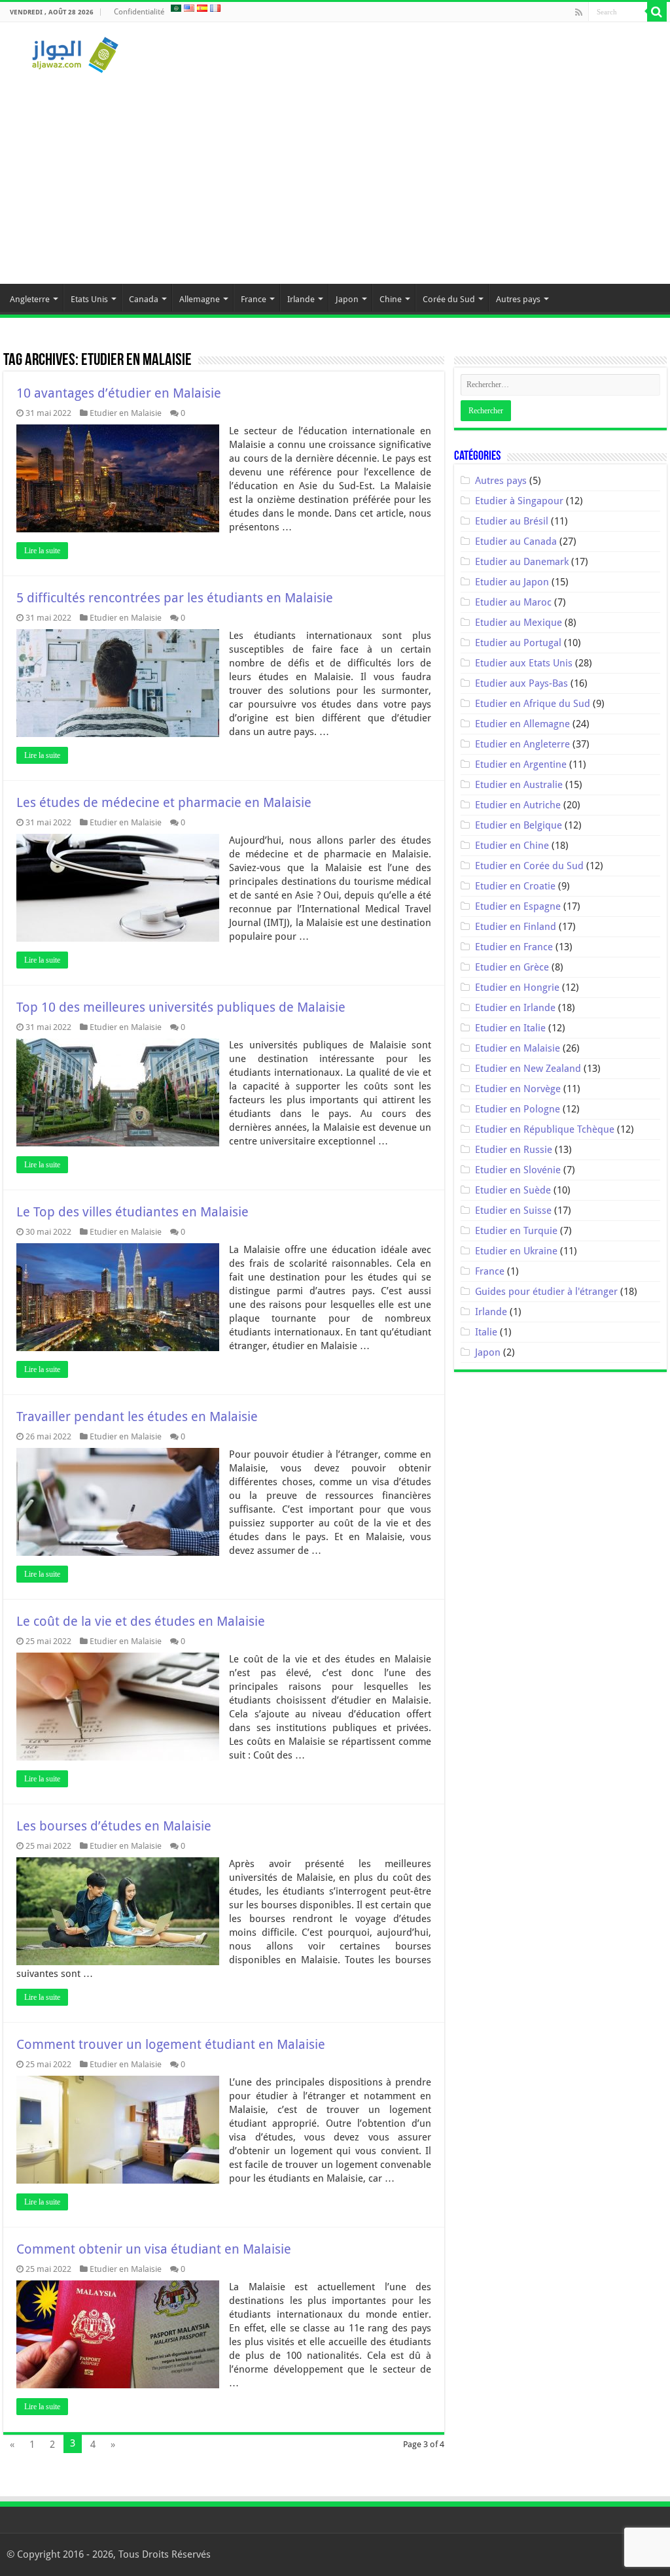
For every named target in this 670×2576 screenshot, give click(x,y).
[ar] (176, 8)
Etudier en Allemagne (522, 724)
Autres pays (518, 299)
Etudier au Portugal (518, 643)
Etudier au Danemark (522, 562)
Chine (391, 299)
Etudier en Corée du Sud (529, 866)
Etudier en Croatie (515, 886)
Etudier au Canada (516, 541)
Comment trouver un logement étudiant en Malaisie (171, 2044)
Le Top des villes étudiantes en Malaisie (132, 1212)
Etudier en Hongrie (517, 987)
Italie (486, 1332)
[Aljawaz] (75, 52)
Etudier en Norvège (518, 1089)
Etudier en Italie (510, 1028)
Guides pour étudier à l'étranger (546, 1292)
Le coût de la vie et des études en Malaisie (141, 1621)
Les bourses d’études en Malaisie (114, 1826)
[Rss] (579, 12)
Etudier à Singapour (519, 501)
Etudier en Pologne (518, 1109)
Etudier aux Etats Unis (524, 663)
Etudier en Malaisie (126, 413)
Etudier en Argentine (521, 764)
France (254, 299)
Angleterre (30, 299)
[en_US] (189, 8)
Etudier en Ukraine (516, 1251)
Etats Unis (89, 299)
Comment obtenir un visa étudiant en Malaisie (154, 2249)
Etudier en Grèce (512, 967)
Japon (347, 299)
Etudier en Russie (514, 1150)
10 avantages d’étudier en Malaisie (119, 393)
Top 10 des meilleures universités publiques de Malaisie (181, 1007)
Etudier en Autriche (518, 805)
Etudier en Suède (513, 1190)
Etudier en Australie (519, 785)
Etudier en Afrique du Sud (533, 704)
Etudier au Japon (512, 582)
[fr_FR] (215, 8)
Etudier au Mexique (519, 623)
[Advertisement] (335, 173)
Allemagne (200, 299)
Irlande (301, 299)
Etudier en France (514, 947)
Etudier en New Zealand (528, 1069)
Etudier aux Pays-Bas (521, 683)
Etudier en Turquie (516, 1231)
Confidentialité (139, 12)
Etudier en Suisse (513, 1211)
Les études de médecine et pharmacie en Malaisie (164, 802)
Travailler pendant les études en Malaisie (137, 1417)
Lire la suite (42, 551)
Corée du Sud (449, 299)
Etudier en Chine (512, 846)
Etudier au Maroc (513, 602)
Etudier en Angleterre (522, 744)
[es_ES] (202, 8)
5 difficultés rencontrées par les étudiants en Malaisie (175, 598)
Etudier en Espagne (518, 906)
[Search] (657, 12)
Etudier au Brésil (512, 521)
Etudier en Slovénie (518, 1170)
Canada (144, 299)
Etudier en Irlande (515, 1008)
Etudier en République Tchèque (545, 1129)
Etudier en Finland (516, 927)
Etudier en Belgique (519, 825)
